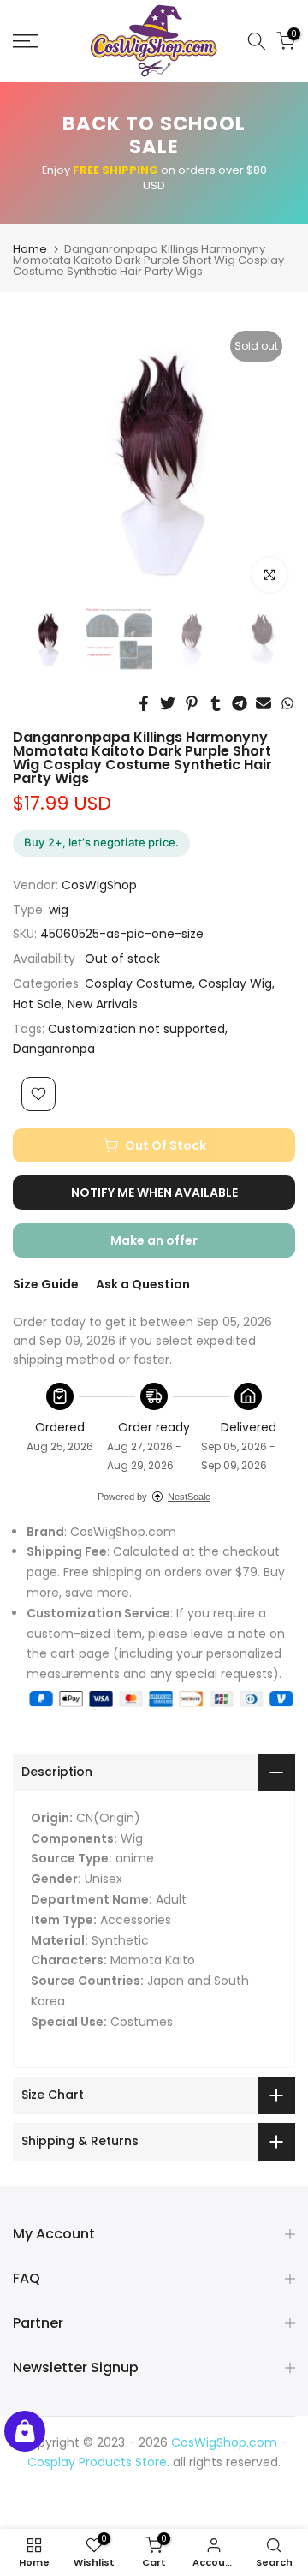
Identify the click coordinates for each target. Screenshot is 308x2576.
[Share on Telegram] (240, 703)
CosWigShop (99, 885)
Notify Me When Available (154, 1192)
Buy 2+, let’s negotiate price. (101, 842)
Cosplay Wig (235, 983)
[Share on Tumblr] (216, 703)
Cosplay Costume (139, 983)
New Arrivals (103, 1004)
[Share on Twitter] (168, 703)
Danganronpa (54, 1049)
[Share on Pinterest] (192, 703)
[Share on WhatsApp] (287, 703)
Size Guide (46, 1284)
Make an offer (171, 1245)
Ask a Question (143, 1284)
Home (30, 249)
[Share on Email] (264, 703)
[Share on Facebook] (144, 703)
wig (59, 910)
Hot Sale (37, 1004)
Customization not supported (136, 1029)
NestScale (189, 1497)
